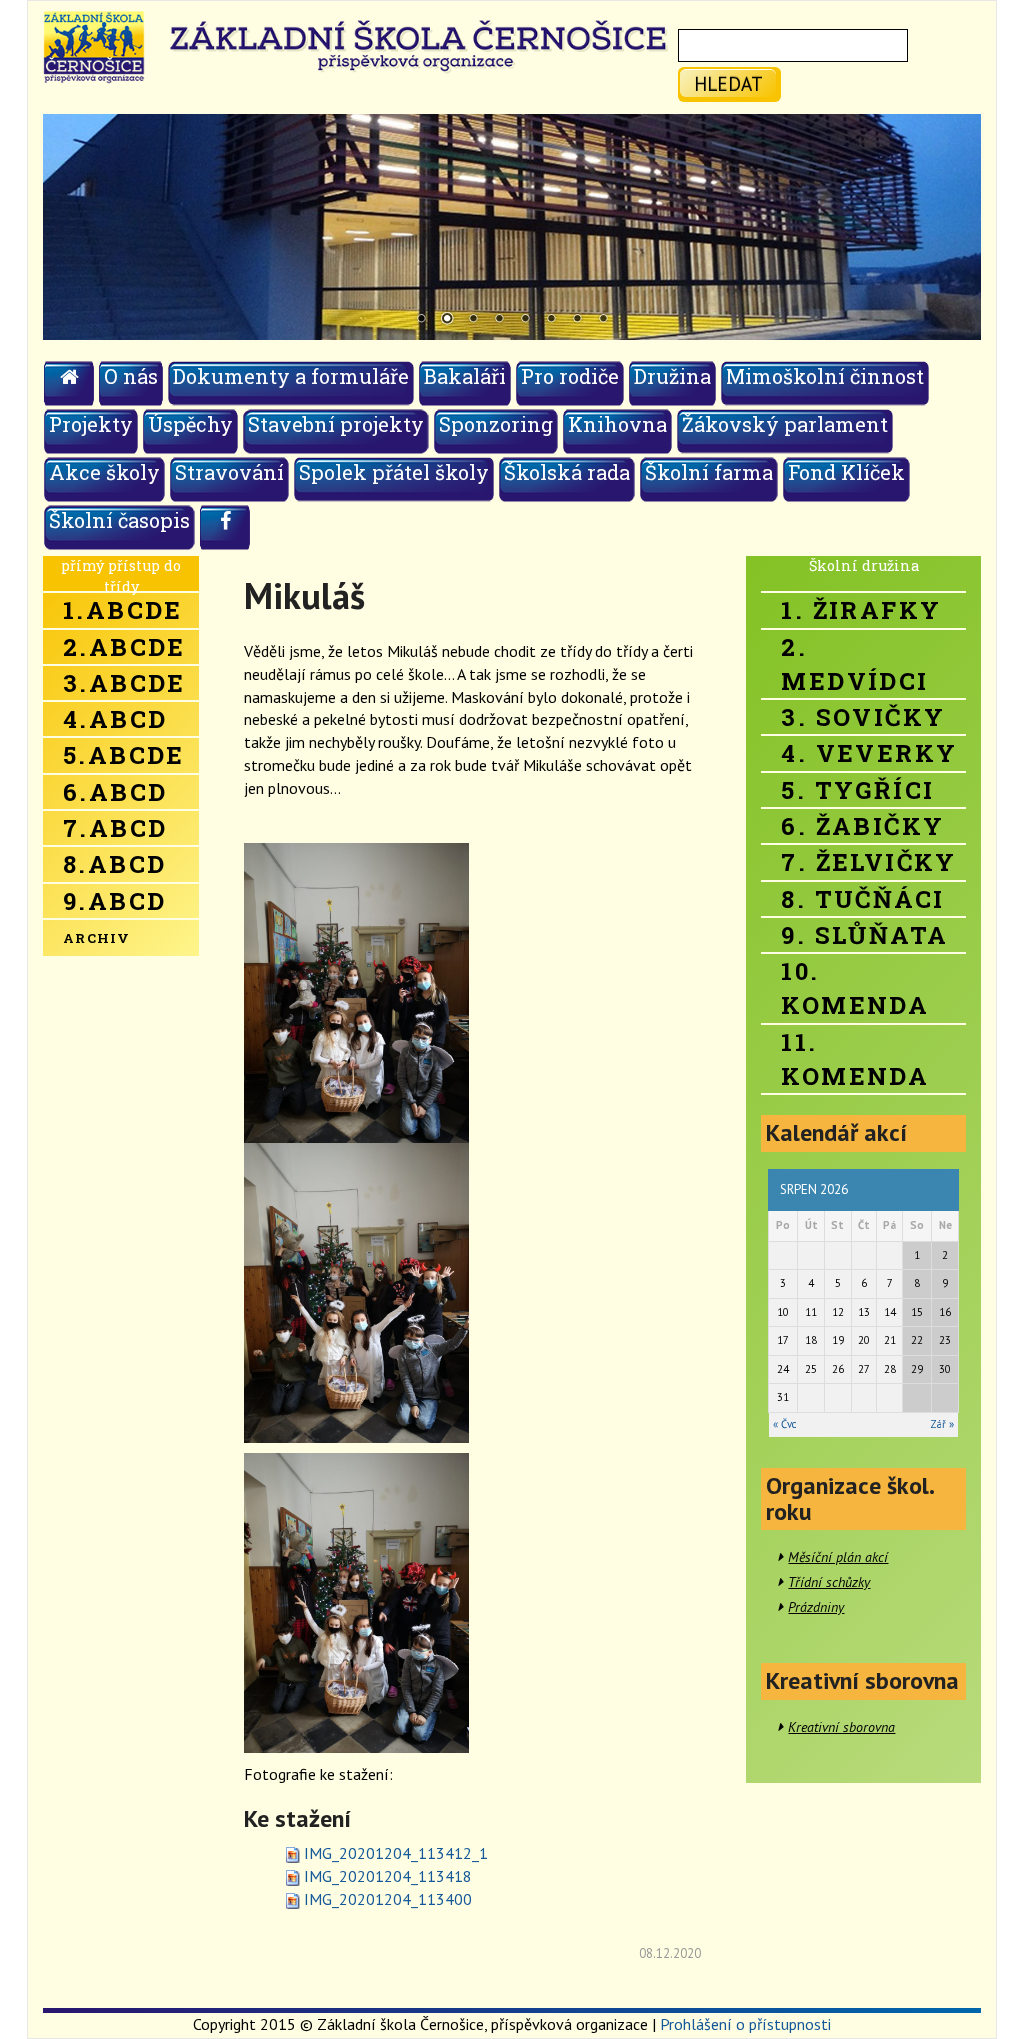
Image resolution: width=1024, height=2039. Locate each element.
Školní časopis (119, 520)
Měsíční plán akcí (838, 1557)
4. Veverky (869, 753)
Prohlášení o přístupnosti (745, 2024)
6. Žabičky (862, 826)
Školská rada (567, 472)
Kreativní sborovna (841, 1727)
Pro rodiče (570, 376)
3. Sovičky (863, 717)
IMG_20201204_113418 (388, 1876)
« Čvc (784, 1424)
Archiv (97, 938)
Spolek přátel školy (394, 472)
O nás (131, 376)
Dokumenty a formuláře (291, 376)
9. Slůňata (864, 935)
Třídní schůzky (829, 1582)
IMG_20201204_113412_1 (396, 1853)
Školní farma (709, 472)
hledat (728, 83)
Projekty (91, 424)
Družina (672, 376)
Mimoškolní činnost (825, 376)
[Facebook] (225, 527)
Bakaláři (465, 376)
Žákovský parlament (785, 424)
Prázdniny (816, 1607)
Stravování (229, 472)
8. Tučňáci (862, 899)
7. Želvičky (868, 862)
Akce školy (104, 472)
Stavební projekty (336, 424)
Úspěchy (190, 424)
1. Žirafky (861, 610)
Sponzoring (496, 424)
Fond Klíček (846, 472)
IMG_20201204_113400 (388, 1899)
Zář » (942, 1424)
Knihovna (617, 424)
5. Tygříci (857, 790)
